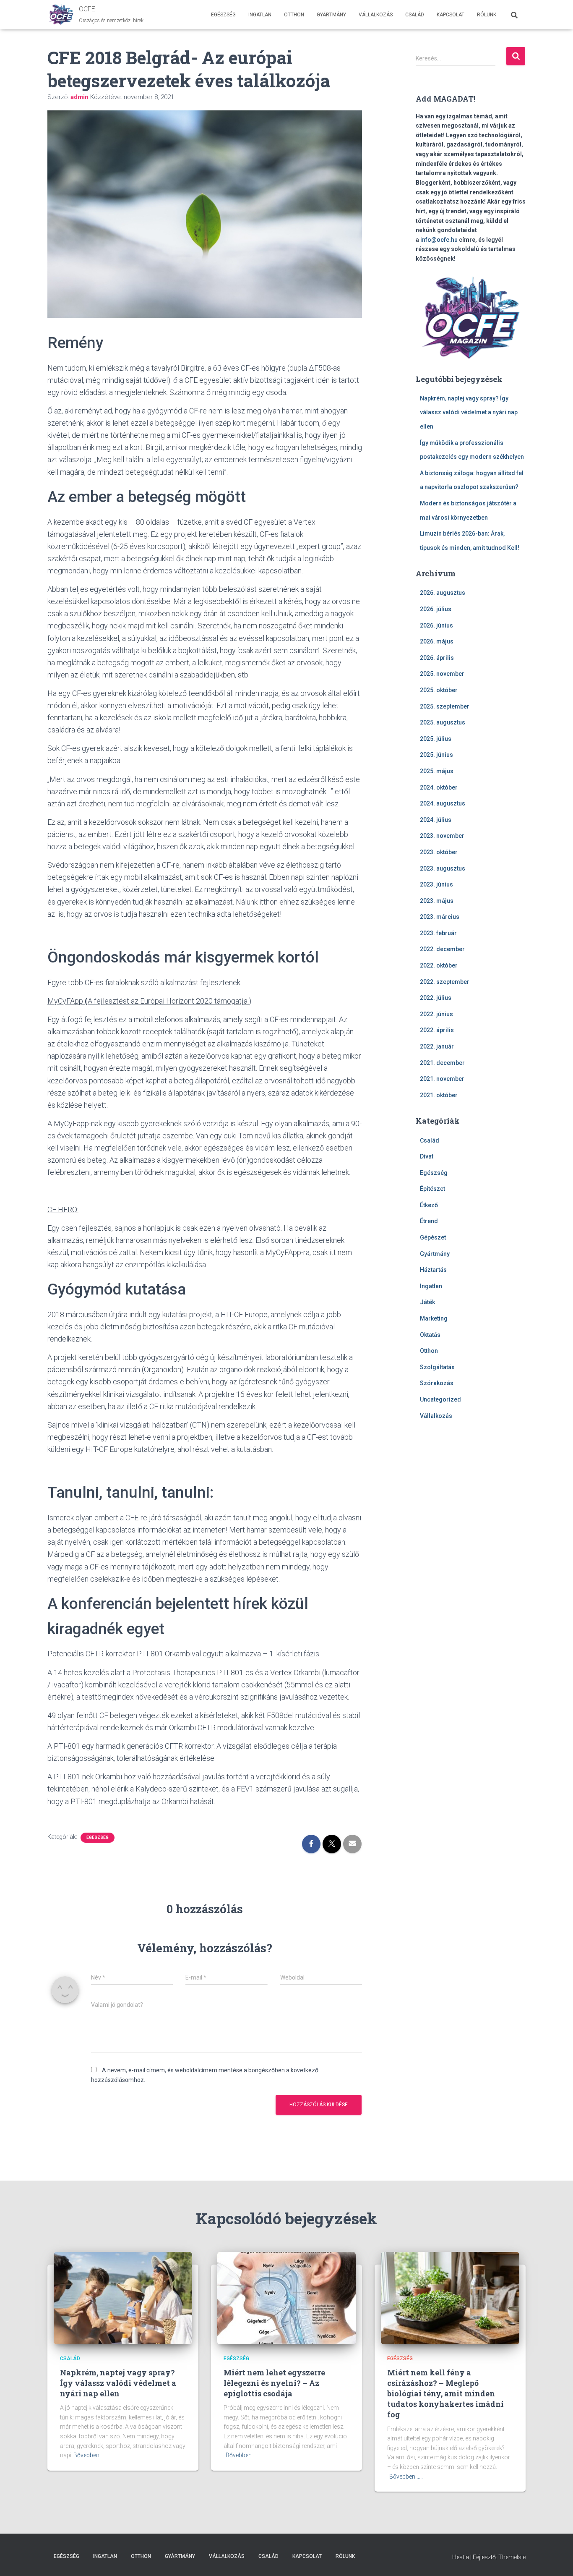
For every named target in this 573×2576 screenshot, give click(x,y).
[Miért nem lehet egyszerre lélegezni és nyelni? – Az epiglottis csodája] (286, 2298)
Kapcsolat (451, 15)
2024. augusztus (443, 803)
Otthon (294, 15)
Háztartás (433, 1270)
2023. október (439, 852)
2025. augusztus (443, 722)
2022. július (436, 998)
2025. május (437, 771)
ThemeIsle (512, 2557)
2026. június (436, 625)
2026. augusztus (443, 593)
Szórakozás (437, 1383)
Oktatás (430, 1335)
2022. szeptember (445, 982)
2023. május (437, 901)
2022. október (439, 965)
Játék (427, 1302)
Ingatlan (260, 15)
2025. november (442, 674)
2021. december (442, 1063)
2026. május (437, 641)
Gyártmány (331, 15)
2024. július (436, 820)
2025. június (436, 755)
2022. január (437, 1046)
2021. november (442, 1079)
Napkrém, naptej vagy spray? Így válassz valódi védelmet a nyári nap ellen (469, 412)
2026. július (436, 609)
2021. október (439, 1095)
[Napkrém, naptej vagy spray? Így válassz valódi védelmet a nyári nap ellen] (123, 2298)
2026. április (437, 658)
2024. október (439, 787)
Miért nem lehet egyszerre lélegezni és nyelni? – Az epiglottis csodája (274, 2383)
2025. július (436, 739)
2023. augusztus (443, 868)
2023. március (440, 917)
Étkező (429, 1205)
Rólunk (487, 15)
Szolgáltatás (437, 1367)
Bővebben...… (90, 2455)
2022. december (442, 949)
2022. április (437, 1030)
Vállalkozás (376, 15)
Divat (427, 1156)
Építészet (432, 1189)
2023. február (438, 933)
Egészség (223, 15)
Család (415, 15)
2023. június (436, 884)
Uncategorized (440, 1399)
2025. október (439, 690)
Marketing (434, 1318)
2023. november (442, 836)
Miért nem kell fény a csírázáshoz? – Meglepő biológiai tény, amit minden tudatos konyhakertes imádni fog (445, 2394)
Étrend (429, 1221)
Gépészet (433, 1237)
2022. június (436, 1014)
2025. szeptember (445, 706)
